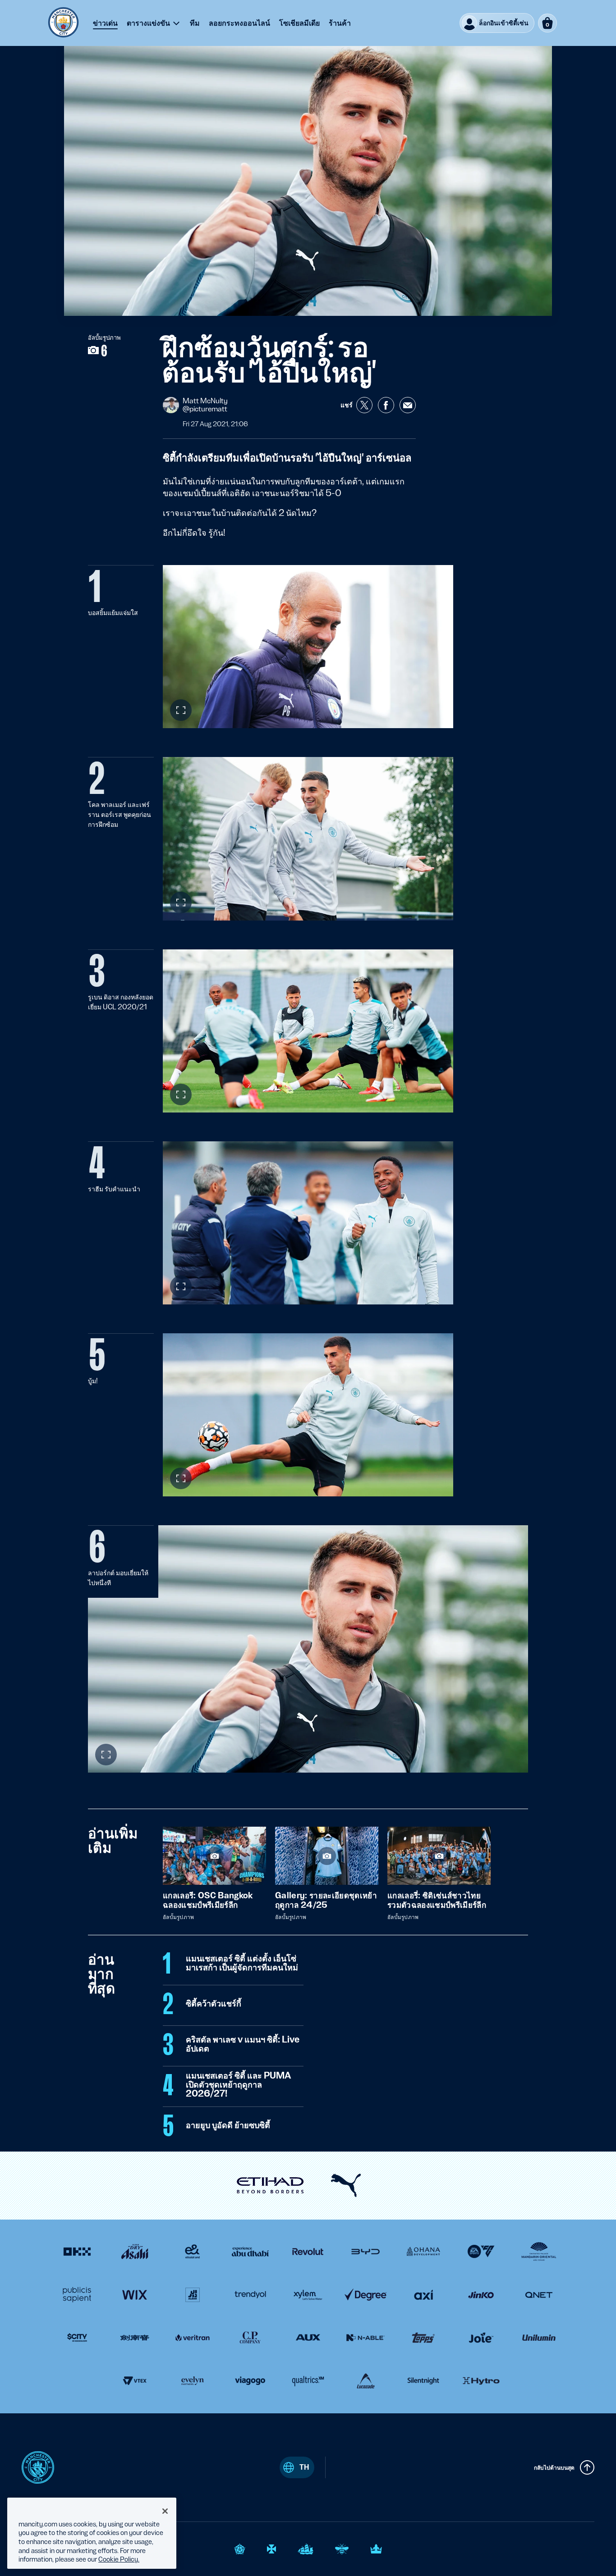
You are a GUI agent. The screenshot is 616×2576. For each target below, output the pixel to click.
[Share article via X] (364, 405)
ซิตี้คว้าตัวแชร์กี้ (214, 2004)
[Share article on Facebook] (386, 405)
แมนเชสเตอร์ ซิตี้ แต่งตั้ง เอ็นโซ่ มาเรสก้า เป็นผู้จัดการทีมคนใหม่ (242, 1963)
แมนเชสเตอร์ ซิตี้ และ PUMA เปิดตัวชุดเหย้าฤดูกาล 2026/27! (238, 2085)
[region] (92, 2533)
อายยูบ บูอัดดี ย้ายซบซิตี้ (228, 2125)
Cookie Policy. (119, 2559)
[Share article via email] (408, 405)
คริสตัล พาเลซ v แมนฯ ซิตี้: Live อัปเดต (243, 2044)
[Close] (165, 2511)
